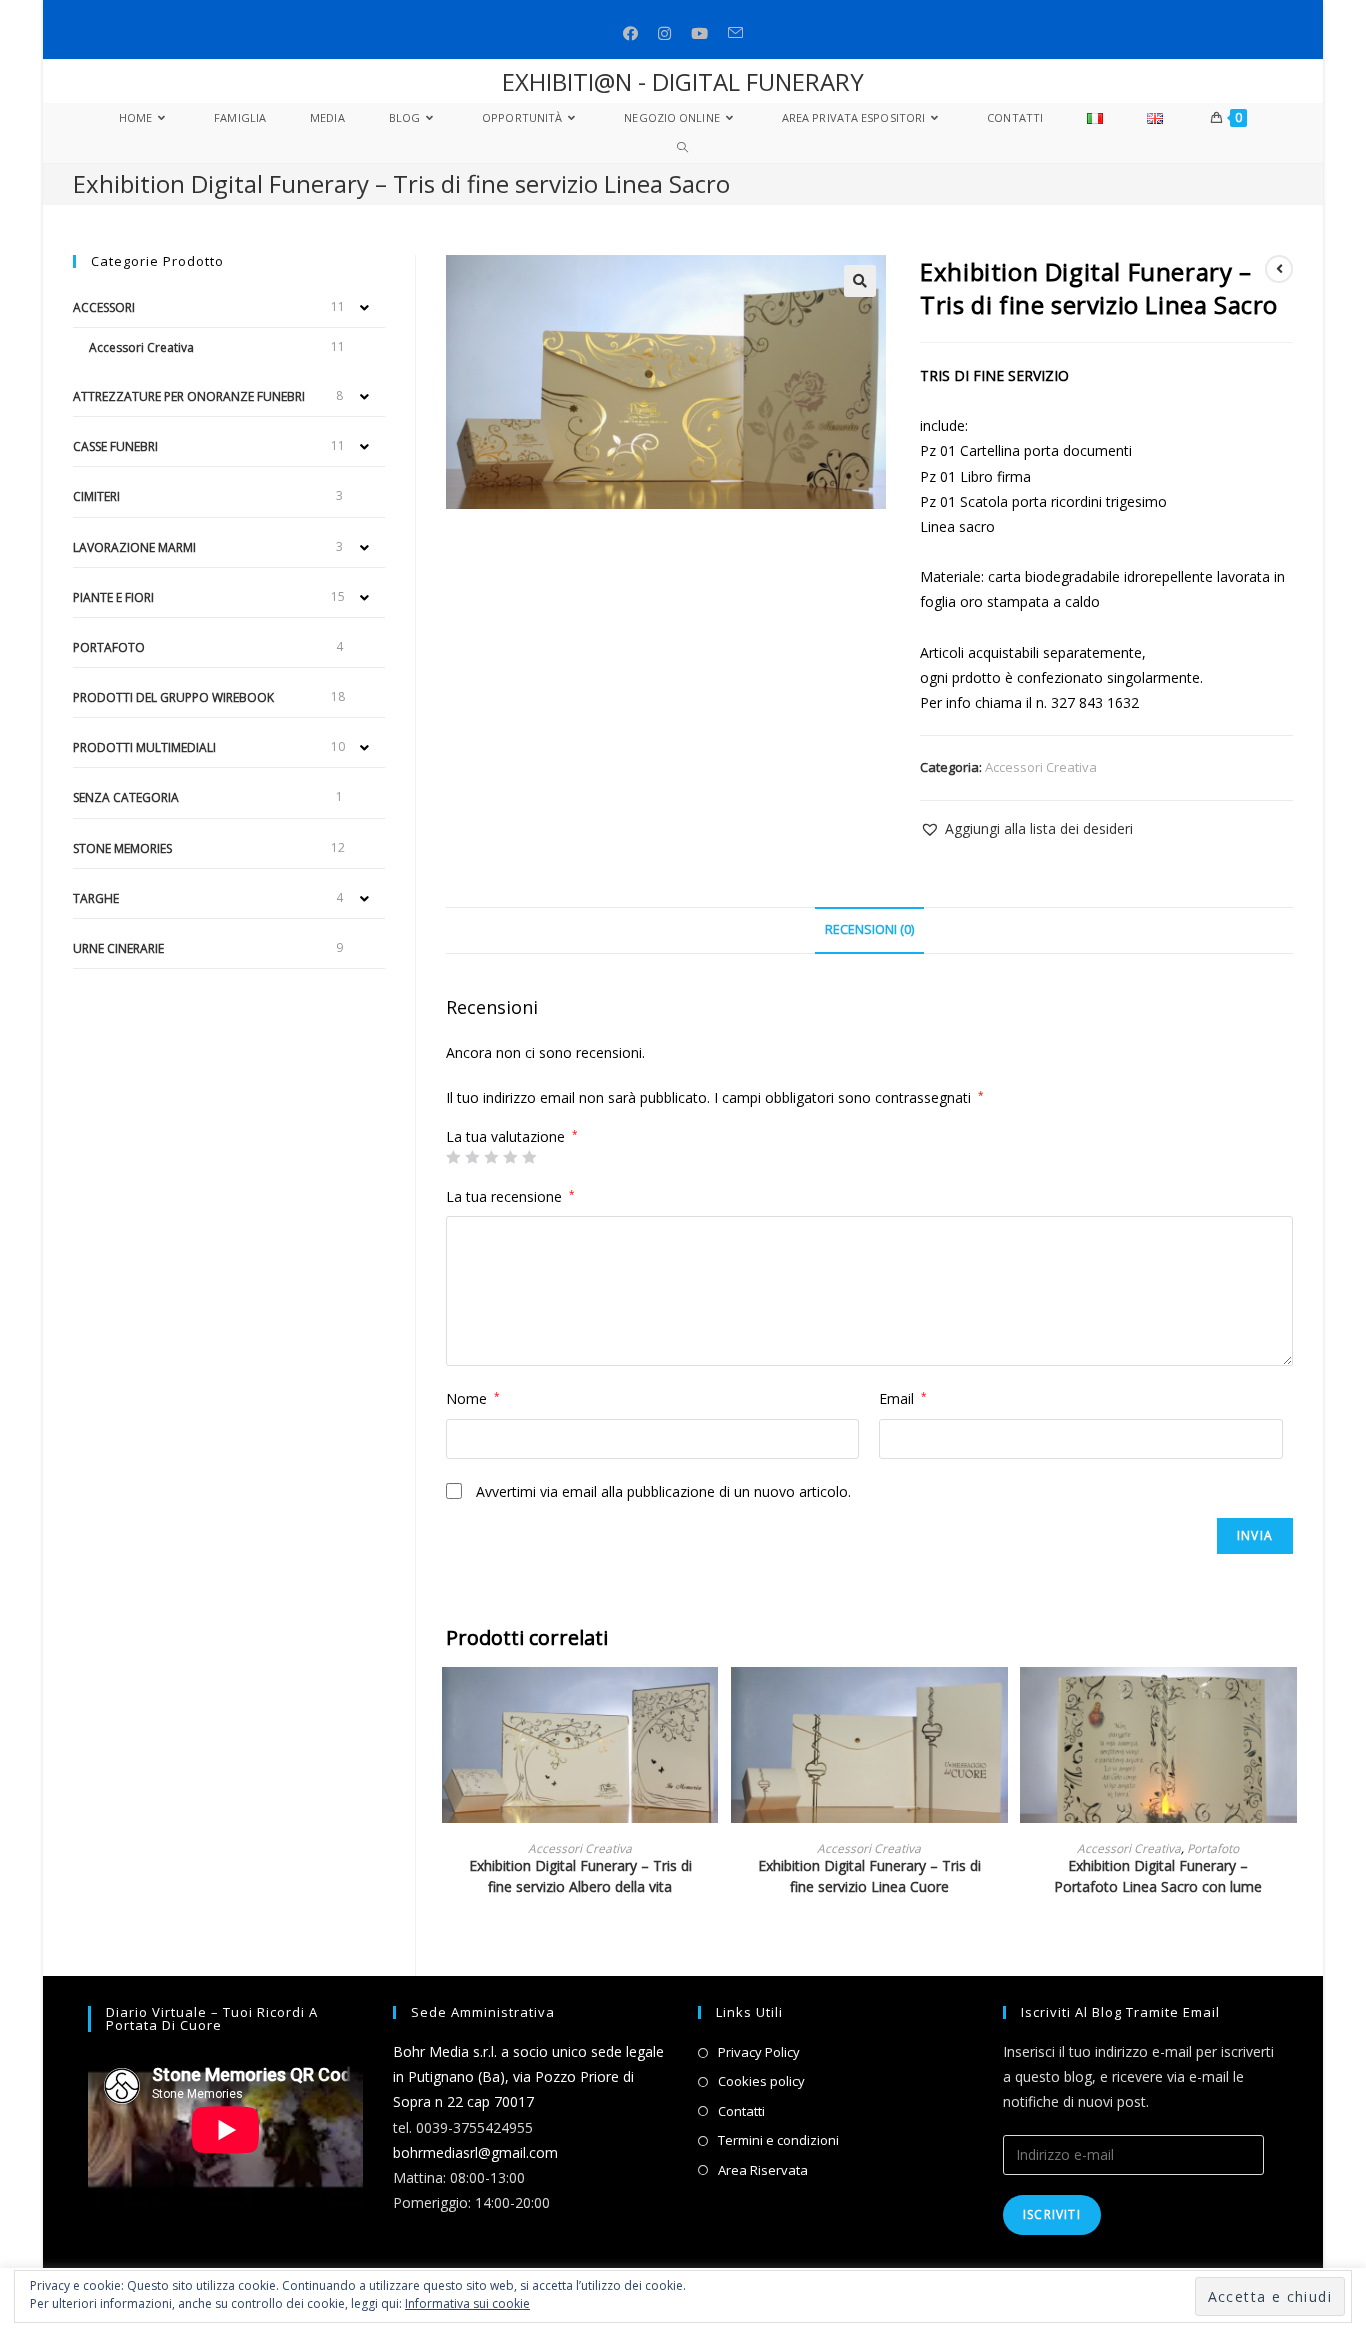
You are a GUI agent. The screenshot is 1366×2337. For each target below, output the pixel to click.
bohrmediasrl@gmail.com (475, 2152)
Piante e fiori (113, 597)
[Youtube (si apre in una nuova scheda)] (699, 33)
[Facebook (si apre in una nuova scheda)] (630, 33)
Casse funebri (115, 446)
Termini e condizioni (778, 2140)
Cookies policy (761, 2081)
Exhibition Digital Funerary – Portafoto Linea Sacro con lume (1158, 1876)
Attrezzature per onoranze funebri (189, 396)
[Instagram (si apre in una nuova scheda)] (664, 33)
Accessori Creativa (1041, 767)
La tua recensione (510, 1196)
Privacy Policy (759, 2052)
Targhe (96, 898)
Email (903, 1398)
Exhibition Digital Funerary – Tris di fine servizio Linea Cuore (869, 1876)
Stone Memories (122, 848)
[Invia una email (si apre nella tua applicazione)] (735, 33)
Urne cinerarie (118, 948)
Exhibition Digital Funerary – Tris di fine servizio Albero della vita (580, 1876)
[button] (1026, 828)
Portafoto (1213, 1848)
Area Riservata (763, 2170)
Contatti (741, 2111)
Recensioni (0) (869, 929)
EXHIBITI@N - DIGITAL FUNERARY (683, 81)
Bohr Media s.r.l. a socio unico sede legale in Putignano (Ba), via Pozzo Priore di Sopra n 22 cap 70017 (528, 2076)
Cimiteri (96, 496)
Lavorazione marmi (134, 547)
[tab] (869, 930)
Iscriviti (1052, 2214)
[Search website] (682, 148)
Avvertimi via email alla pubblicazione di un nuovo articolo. (663, 1491)
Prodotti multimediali (144, 747)
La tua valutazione (512, 1137)
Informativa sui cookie (467, 2303)
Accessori (104, 307)
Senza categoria (126, 797)
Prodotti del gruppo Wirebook (173, 697)
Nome (473, 1398)
